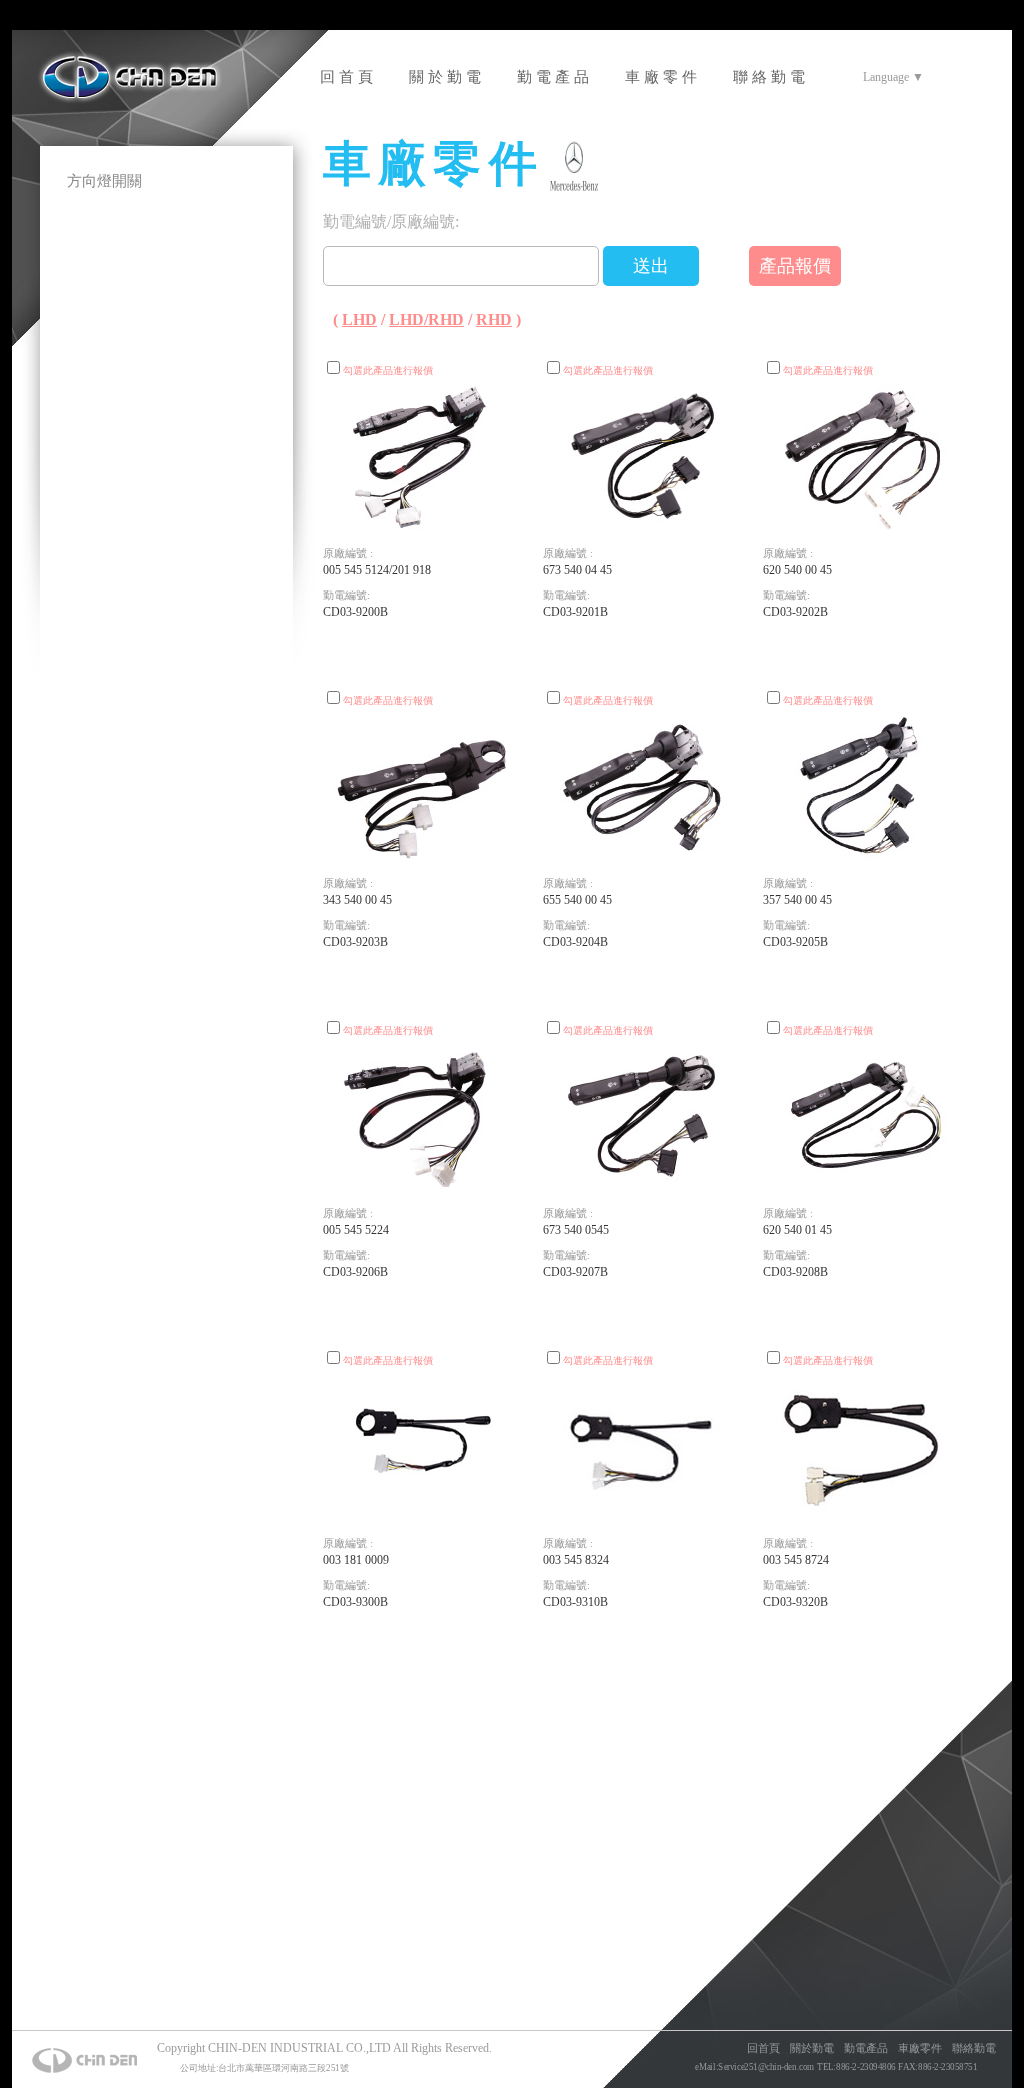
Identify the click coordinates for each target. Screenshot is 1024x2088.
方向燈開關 (104, 181)
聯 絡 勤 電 (769, 77)
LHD (359, 319)
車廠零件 (920, 2048)
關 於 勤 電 (445, 77)
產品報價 (795, 266)
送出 (651, 266)
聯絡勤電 (974, 2048)
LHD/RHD (426, 319)
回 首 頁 (346, 77)
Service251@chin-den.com (766, 2067)
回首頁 (763, 2048)
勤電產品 (866, 2048)
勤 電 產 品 (553, 77)
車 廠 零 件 (661, 77)
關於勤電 (812, 2048)
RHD (494, 319)
